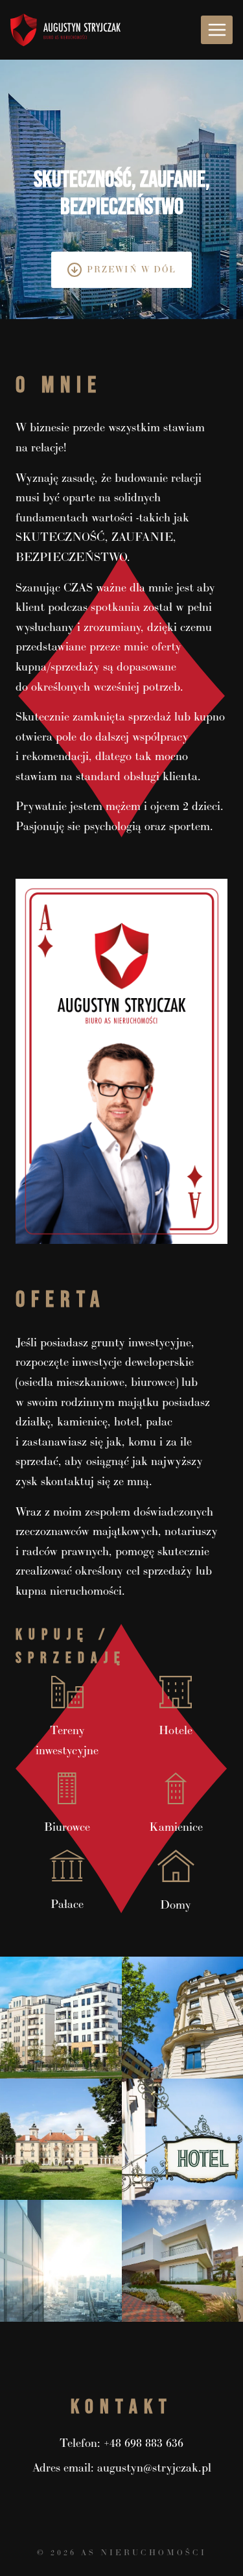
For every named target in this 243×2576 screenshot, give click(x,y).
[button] (61, 2018)
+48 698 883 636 (144, 2443)
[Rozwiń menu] (217, 30)
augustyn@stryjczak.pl (154, 2468)
